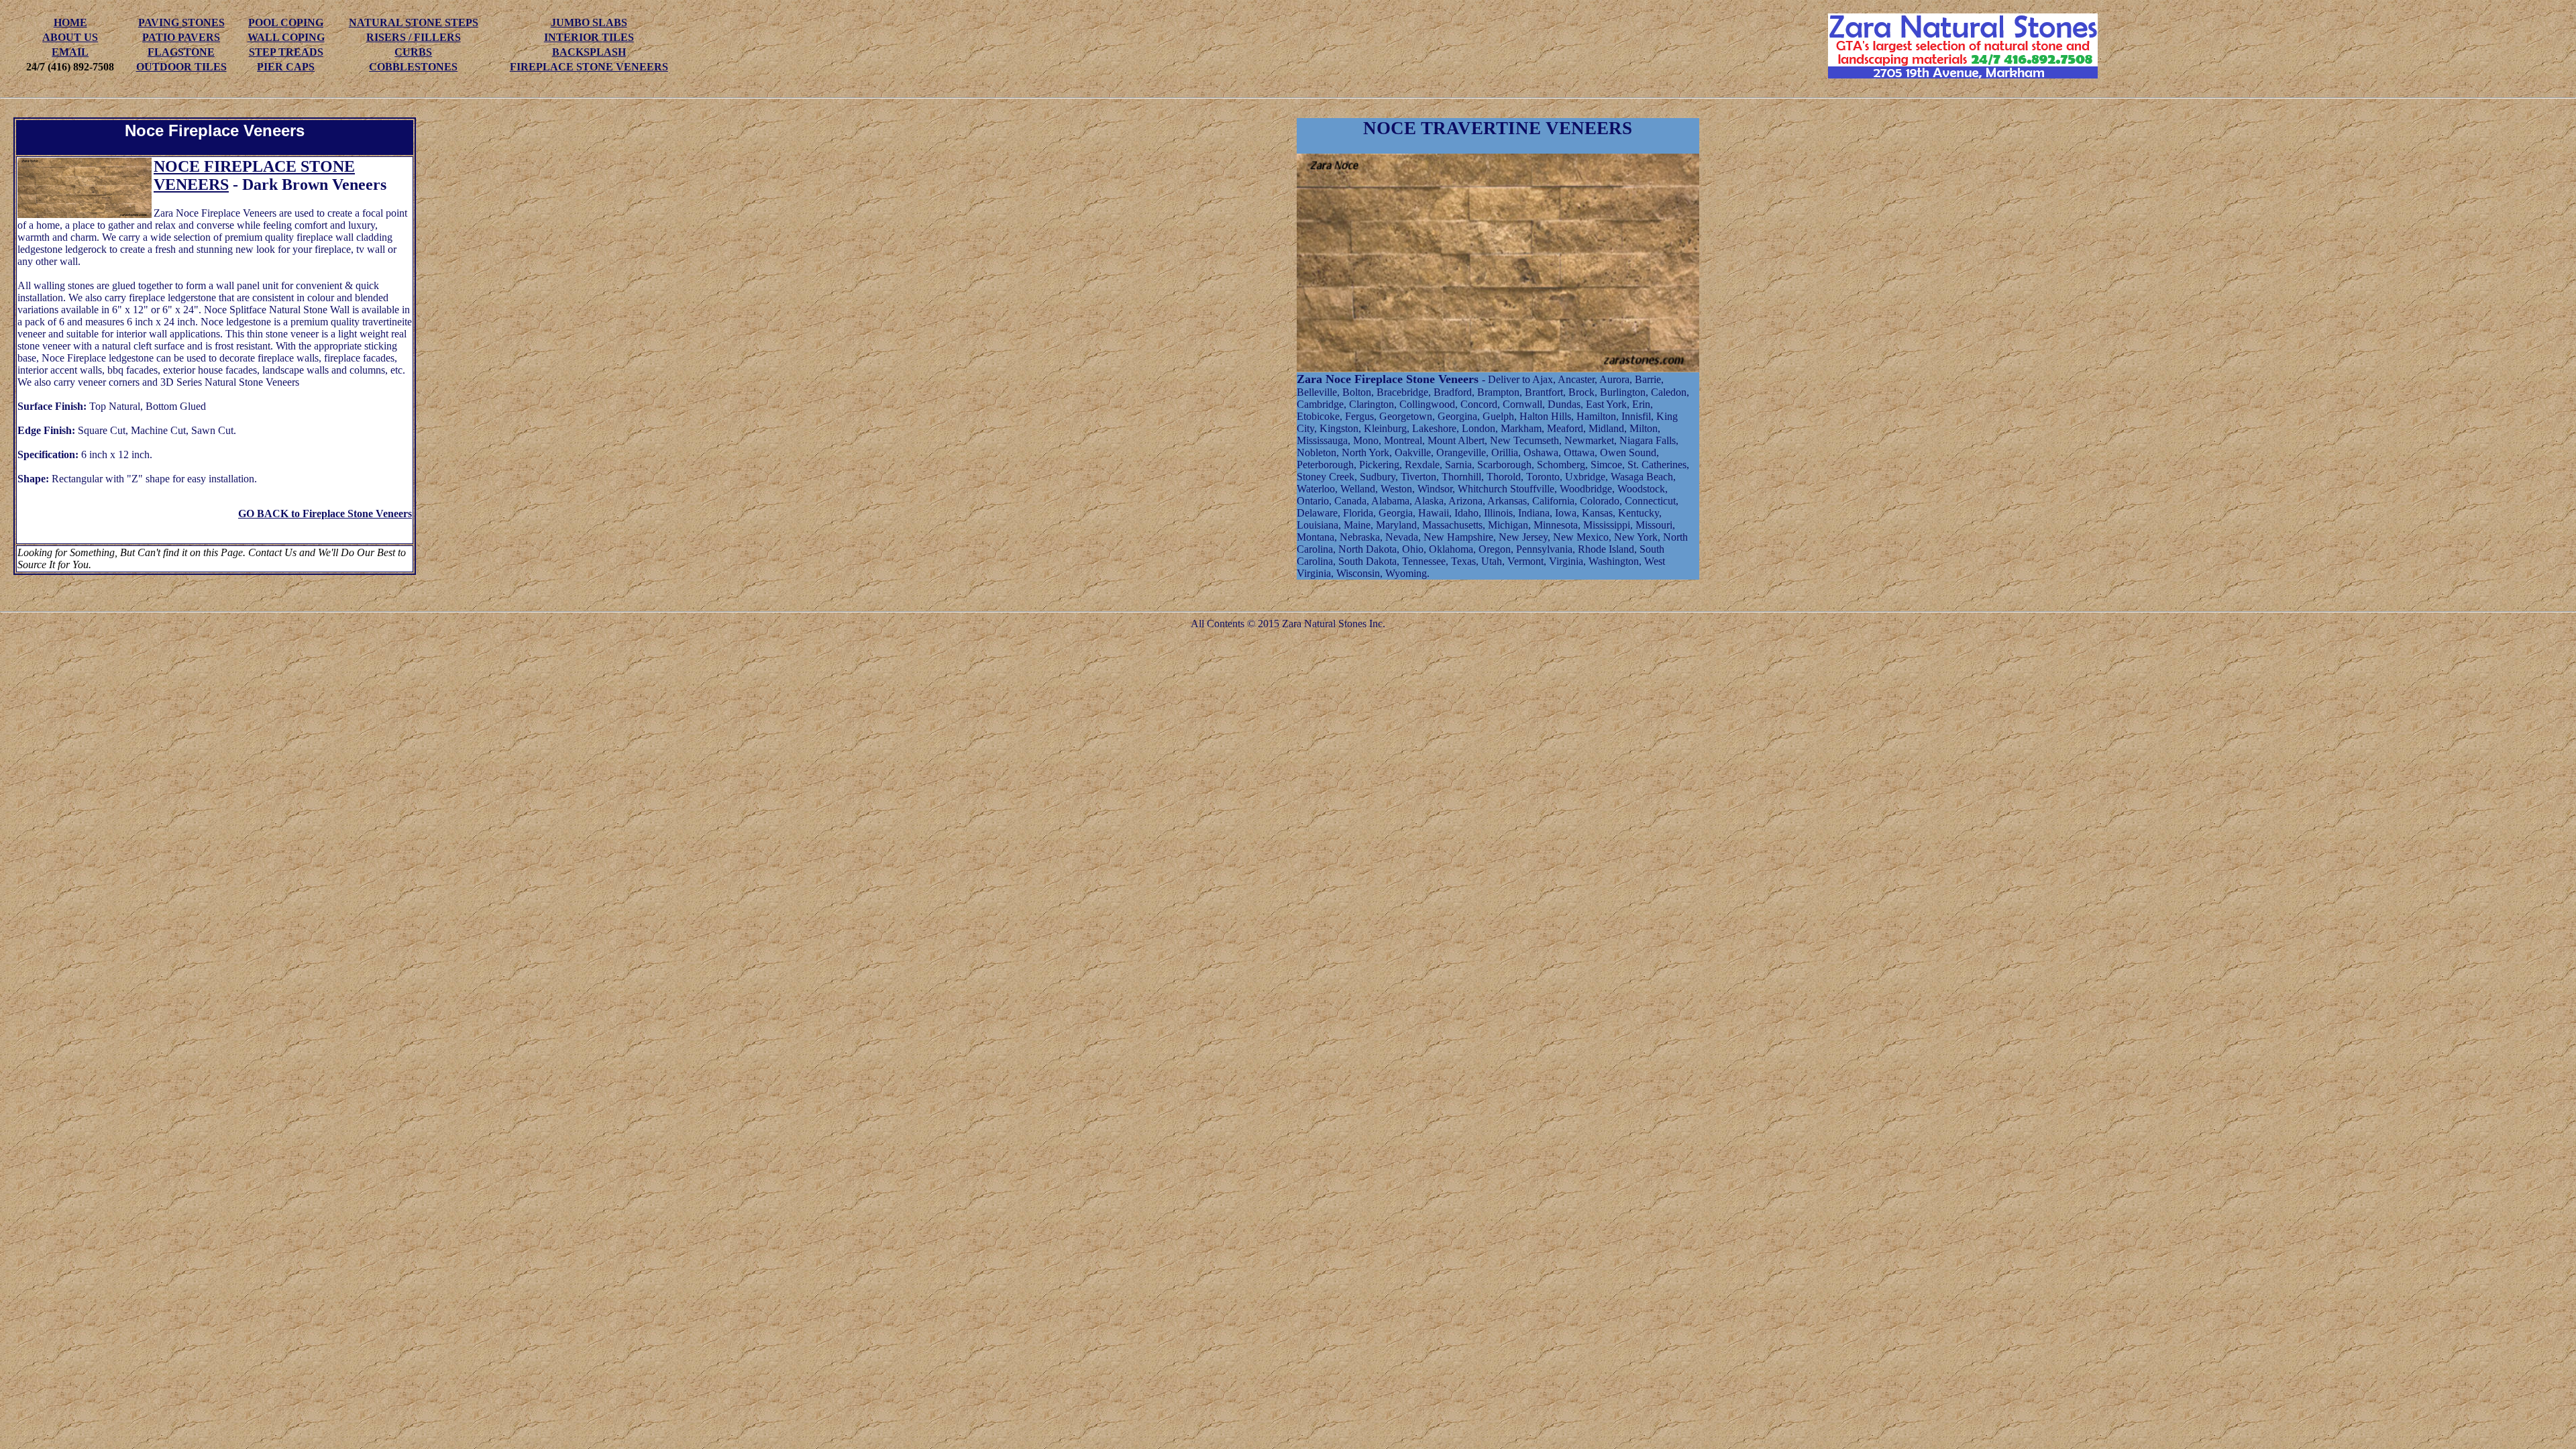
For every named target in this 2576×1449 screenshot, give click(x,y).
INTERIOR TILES (589, 37)
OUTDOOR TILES (181, 67)
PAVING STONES (181, 22)
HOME (70, 22)
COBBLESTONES (413, 67)
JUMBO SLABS (589, 22)
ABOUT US (70, 37)
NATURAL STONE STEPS (414, 22)
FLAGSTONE (181, 52)
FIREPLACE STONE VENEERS (589, 67)
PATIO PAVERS (181, 37)
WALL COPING (286, 37)
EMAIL (70, 52)
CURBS (413, 52)
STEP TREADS (286, 52)
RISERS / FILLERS (414, 37)
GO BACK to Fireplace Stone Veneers (325, 514)
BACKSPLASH (589, 52)
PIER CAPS (286, 67)
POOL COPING (286, 22)
